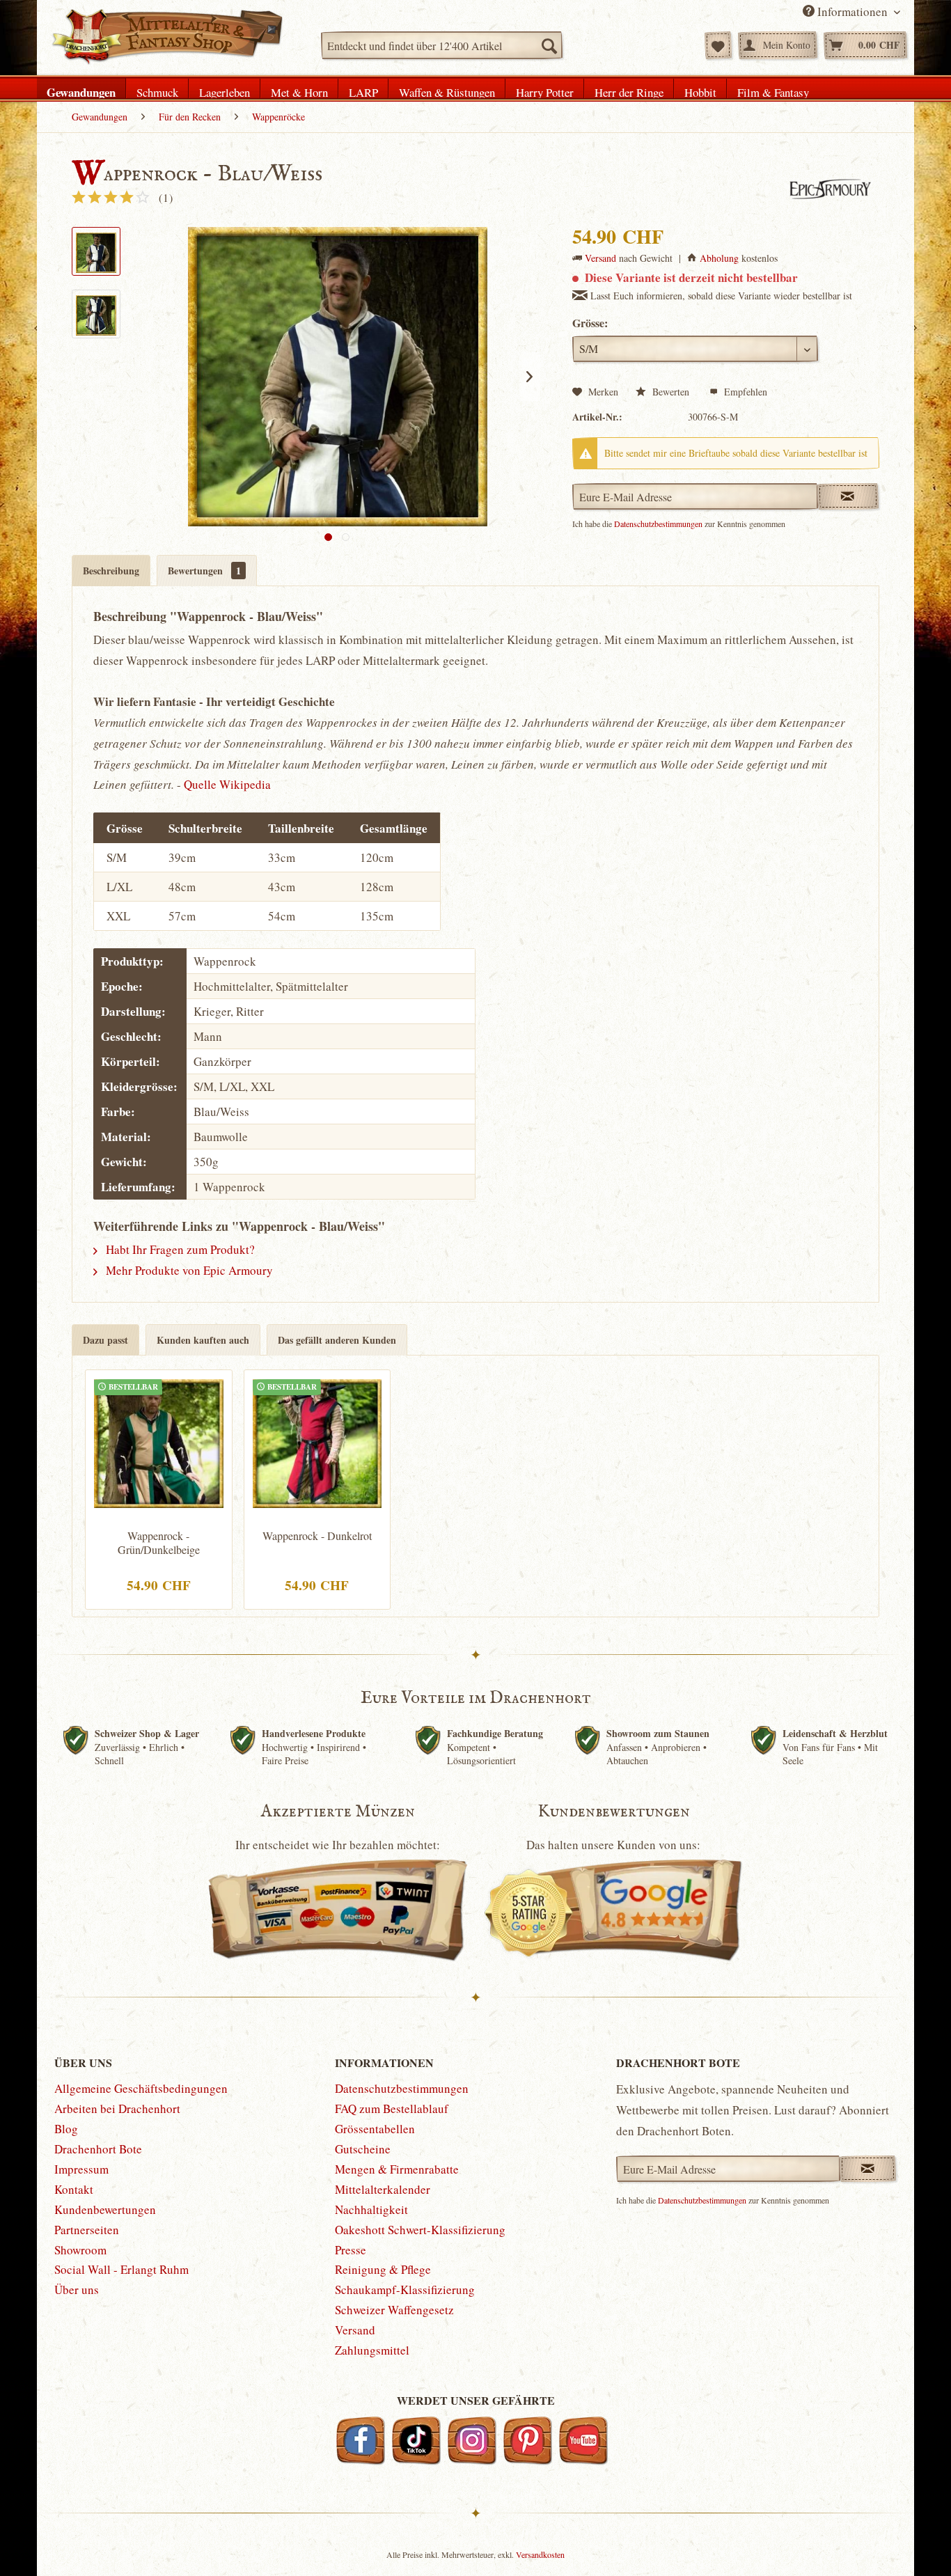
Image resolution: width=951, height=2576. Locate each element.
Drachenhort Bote (98, 2149)
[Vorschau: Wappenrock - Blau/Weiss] (96, 251)
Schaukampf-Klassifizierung (405, 2290)
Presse (351, 2250)
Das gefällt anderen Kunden (337, 1340)
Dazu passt (105, 1340)
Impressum (81, 2169)
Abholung (719, 258)
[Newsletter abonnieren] (868, 2169)
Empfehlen (744, 392)
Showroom (80, 2250)
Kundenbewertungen (105, 2209)
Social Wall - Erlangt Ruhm (121, 2269)
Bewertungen (204, 571)
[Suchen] (549, 45)
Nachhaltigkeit (371, 2209)
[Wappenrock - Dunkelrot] (317, 1442)
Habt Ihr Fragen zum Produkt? (179, 1249)
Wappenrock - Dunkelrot (317, 1536)
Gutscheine (363, 2149)
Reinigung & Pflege (383, 2269)
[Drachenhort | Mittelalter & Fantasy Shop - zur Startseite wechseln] (167, 37)
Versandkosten (540, 2554)
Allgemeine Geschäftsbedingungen (141, 2088)
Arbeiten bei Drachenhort (117, 2108)
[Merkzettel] (718, 45)
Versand (600, 258)
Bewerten (671, 392)
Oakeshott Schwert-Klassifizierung (420, 2230)
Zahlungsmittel (372, 2350)
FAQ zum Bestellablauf (392, 2108)
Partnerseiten (87, 2230)
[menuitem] (442, 45)
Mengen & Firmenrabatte (397, 2169)
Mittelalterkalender (383, 2189)
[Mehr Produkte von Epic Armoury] (828, 189)
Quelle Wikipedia (227, 784)
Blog (66, 2129)
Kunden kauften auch (203, 1340)
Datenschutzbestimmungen (658, 524)
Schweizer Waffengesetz (394, 2310)
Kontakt (74, 2189)
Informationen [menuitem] (852, 11)
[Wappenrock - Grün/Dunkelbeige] (159, 1442)
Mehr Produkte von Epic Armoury (188, 1270)
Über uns (77, 2290)
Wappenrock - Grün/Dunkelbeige (159, 1543)
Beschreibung (111, 571)
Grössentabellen (375, 2129)
